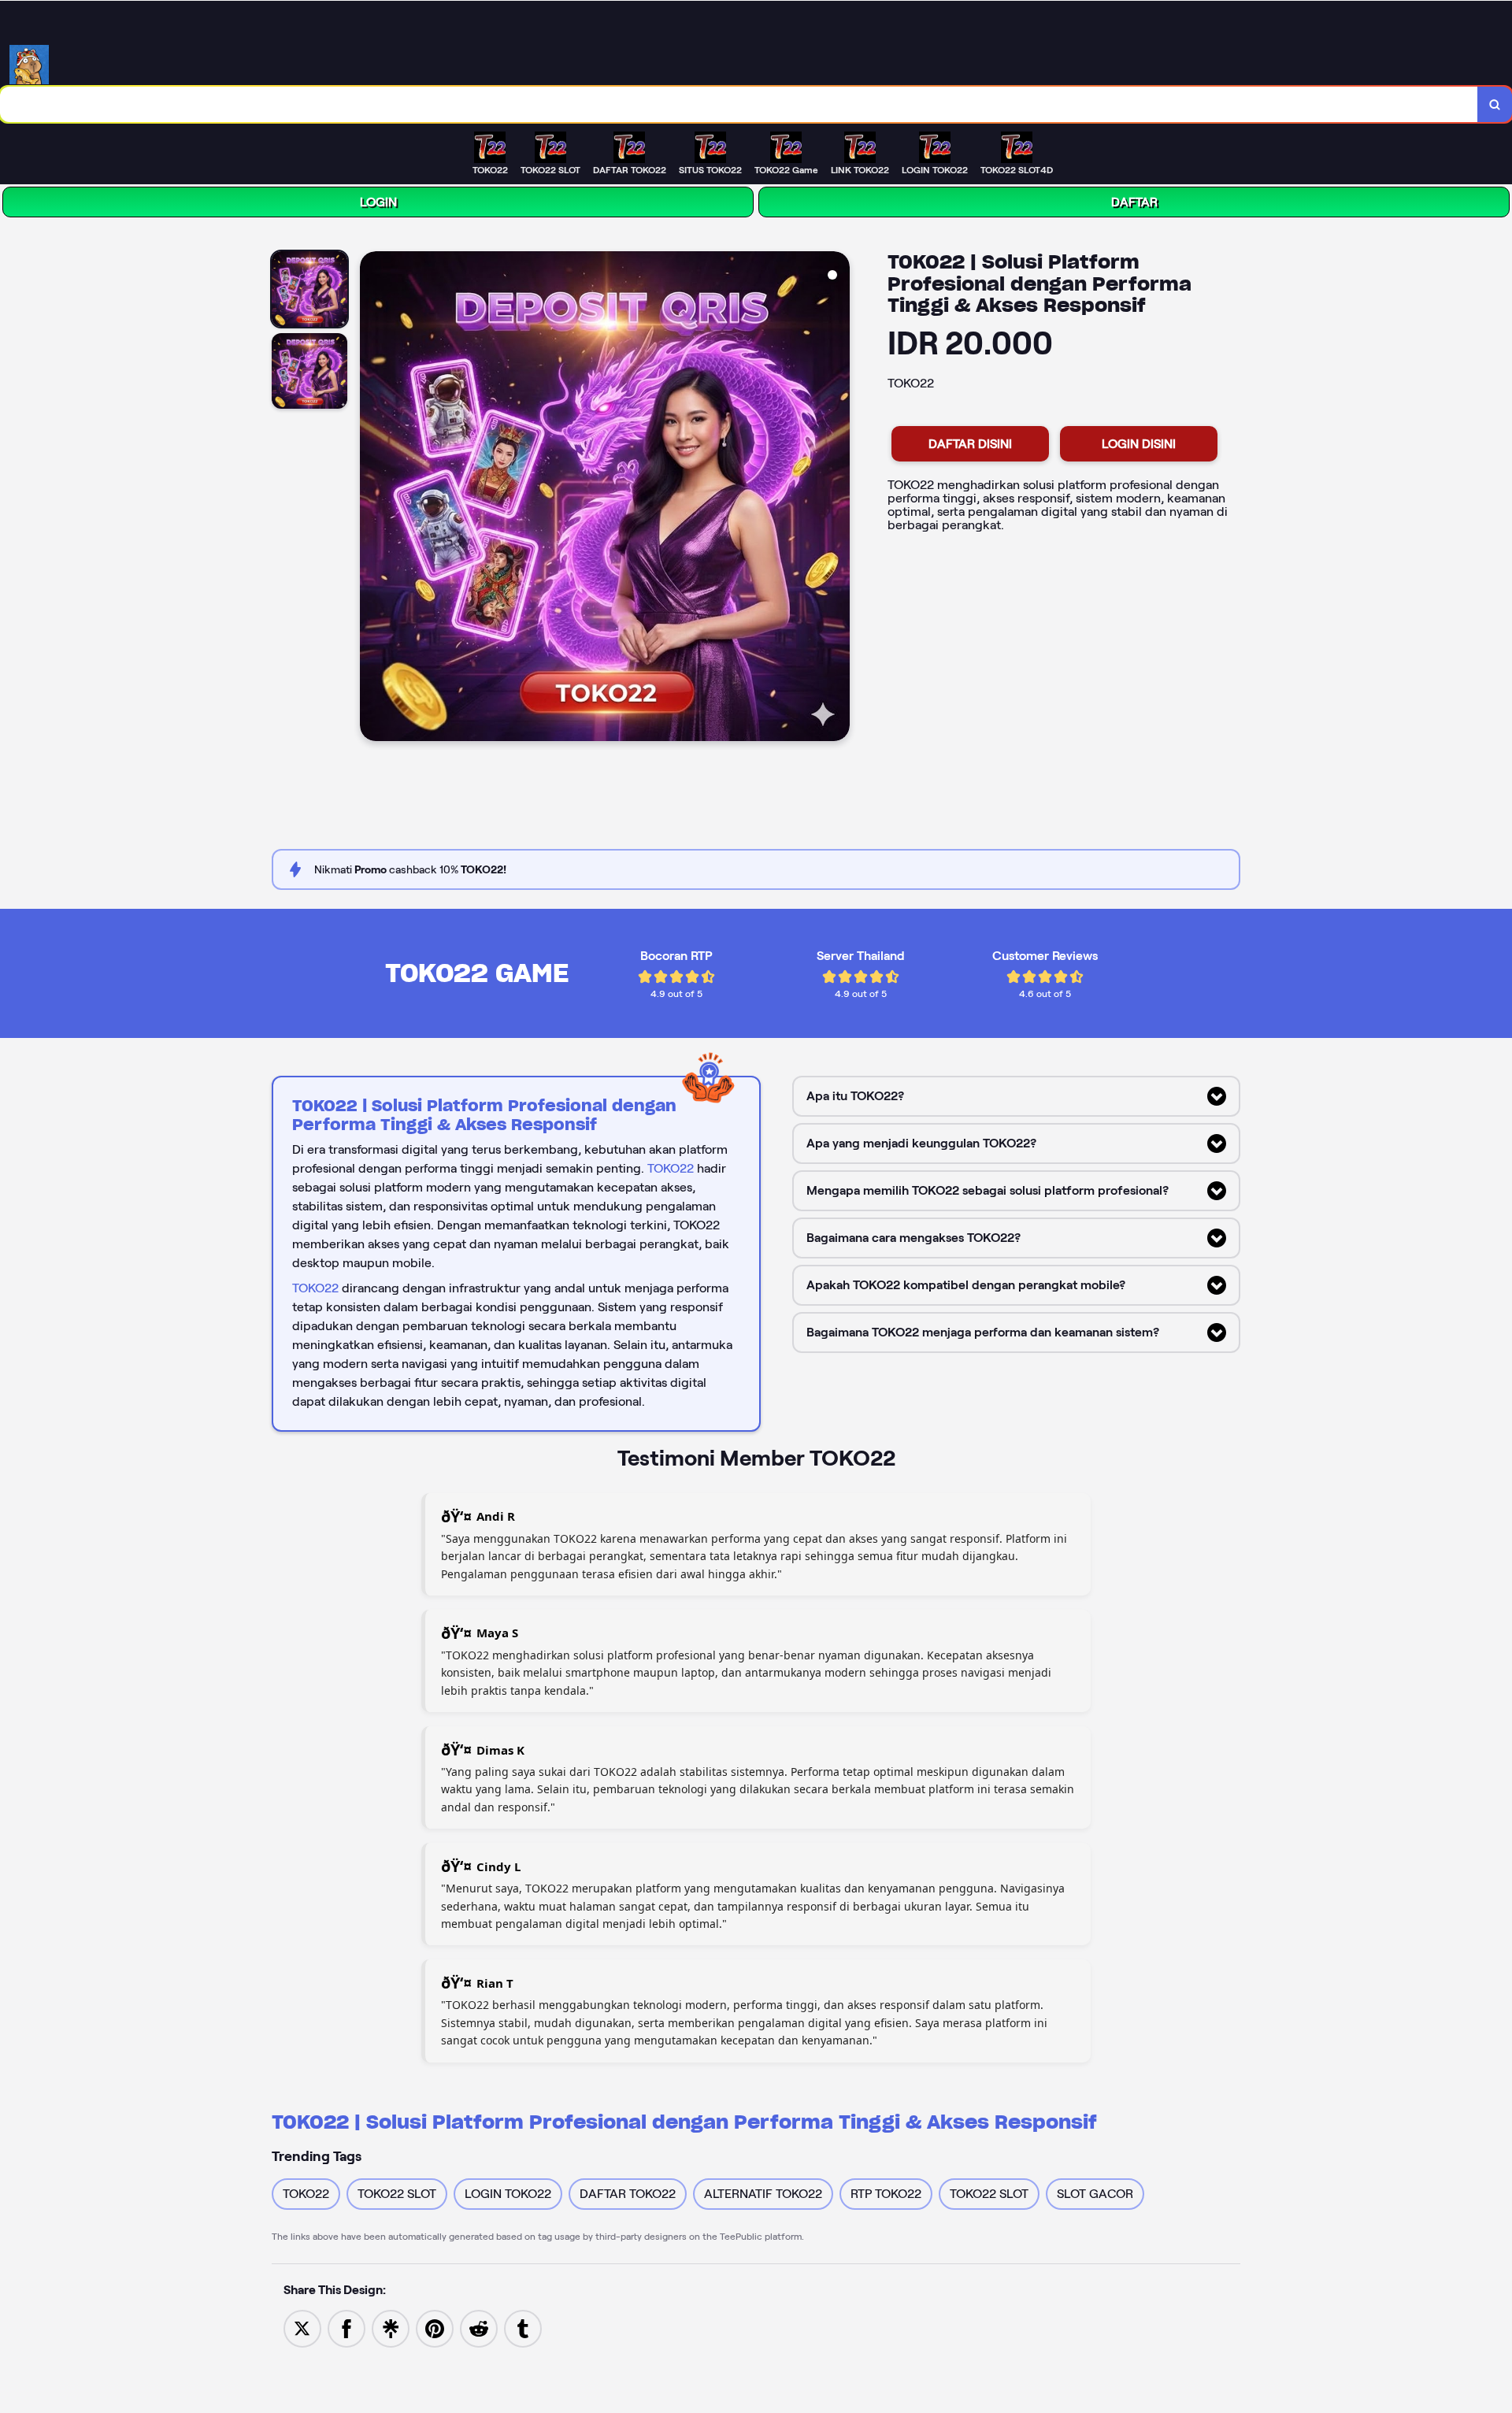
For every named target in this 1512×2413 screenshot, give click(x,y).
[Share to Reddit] (479, 2328)
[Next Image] (837, 499)
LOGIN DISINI (1139, 444)
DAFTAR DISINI (970, 444)
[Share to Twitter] (302, 2328)
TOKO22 (671, 1168)
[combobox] (739, 104)
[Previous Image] (372, 499)
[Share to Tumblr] (523, 2328)
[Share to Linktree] (391, 2328)
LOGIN (378, 202)
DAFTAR (1134, 202)
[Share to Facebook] (346, 2328)
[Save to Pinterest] (435, 2328)
